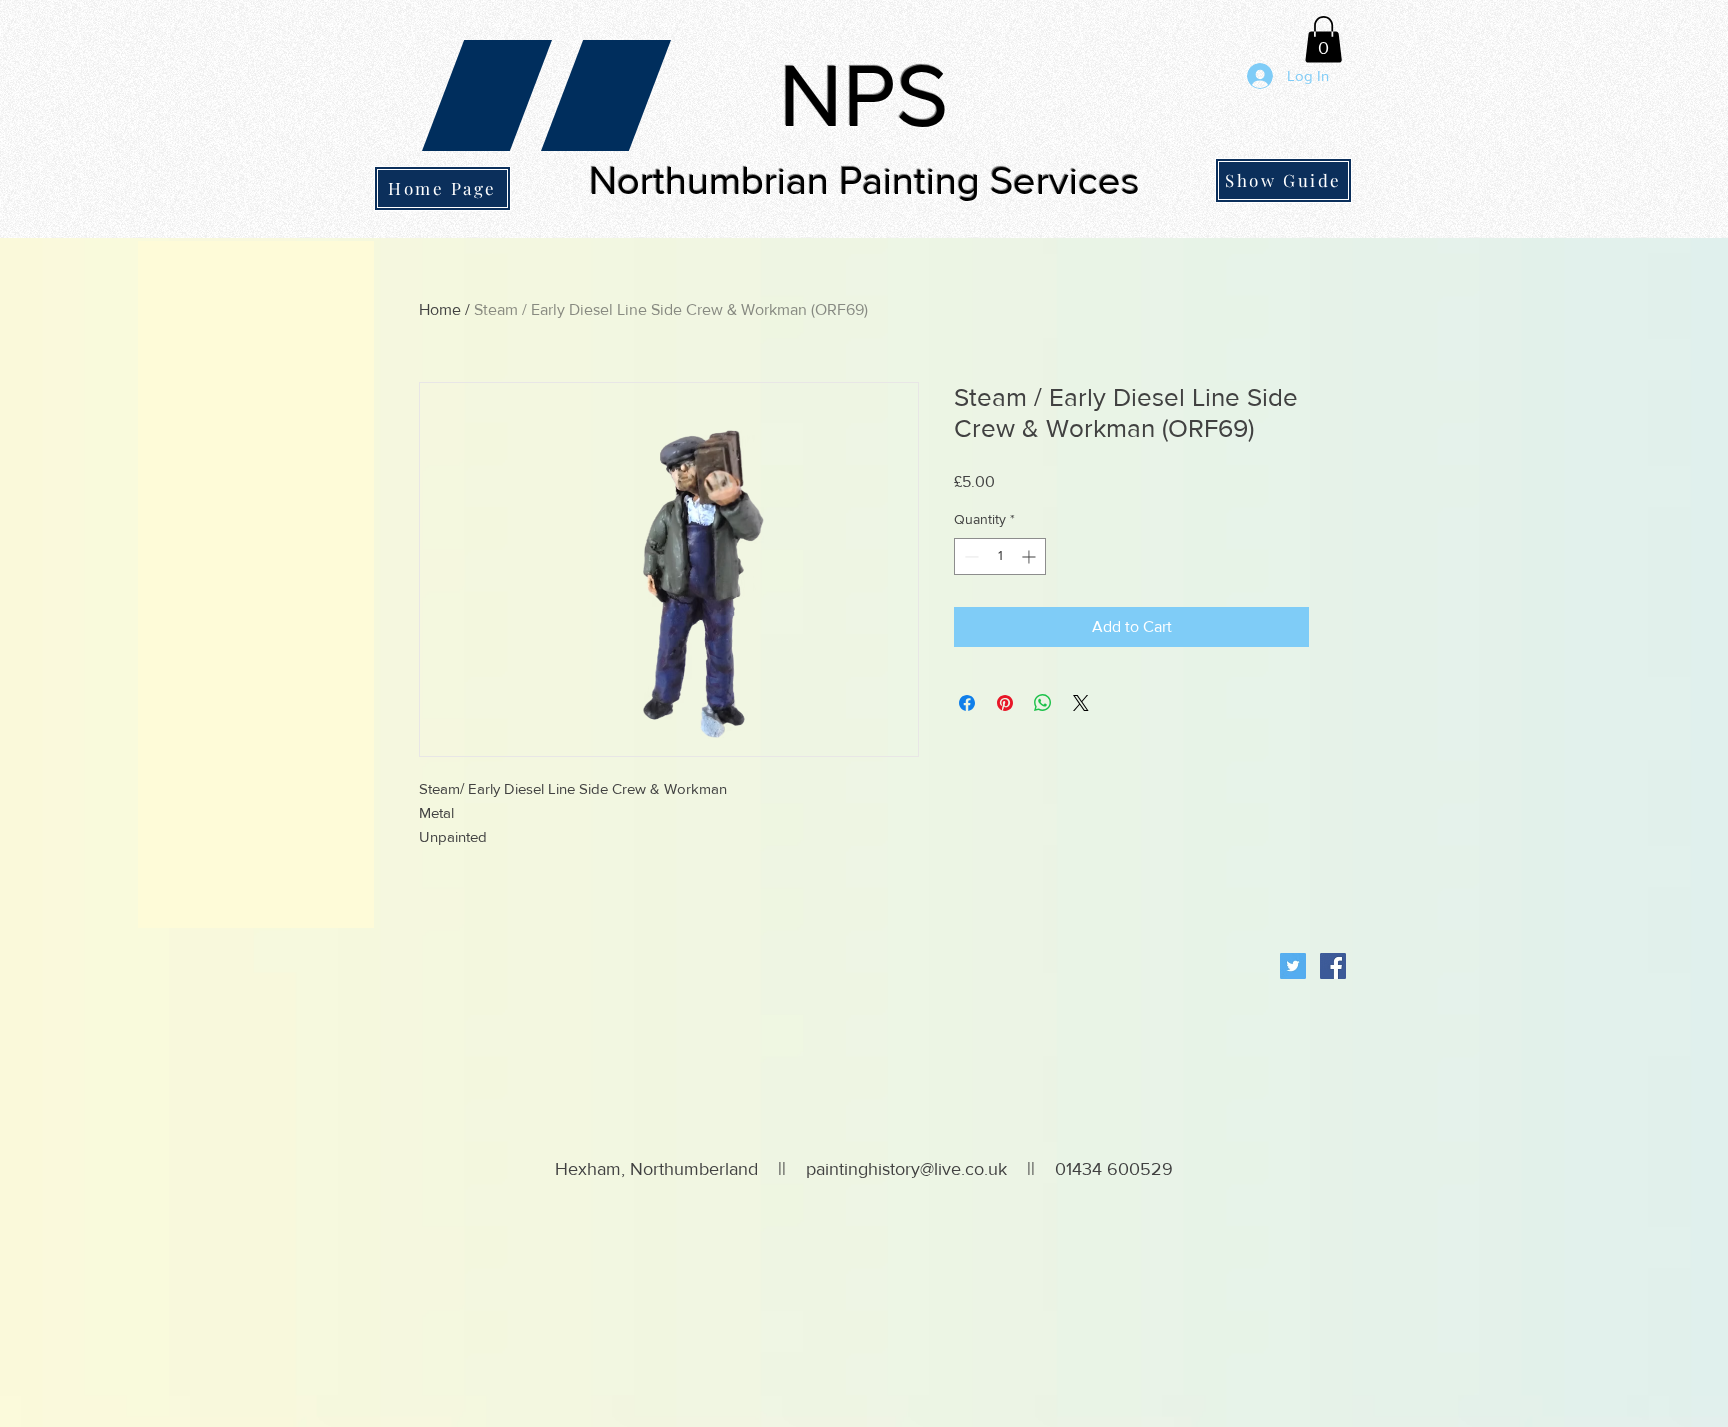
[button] (1323, 39)
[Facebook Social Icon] (1333, 966)
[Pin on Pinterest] (1005, 703)
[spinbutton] (1000, 556)
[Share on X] (1081, 703)
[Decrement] (969, 556)
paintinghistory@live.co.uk (906, 1169)
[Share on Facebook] (967, 703)
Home (440, 309)
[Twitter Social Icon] (1293, 966)
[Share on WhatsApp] (1043, 703)
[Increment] (1030, 556)
